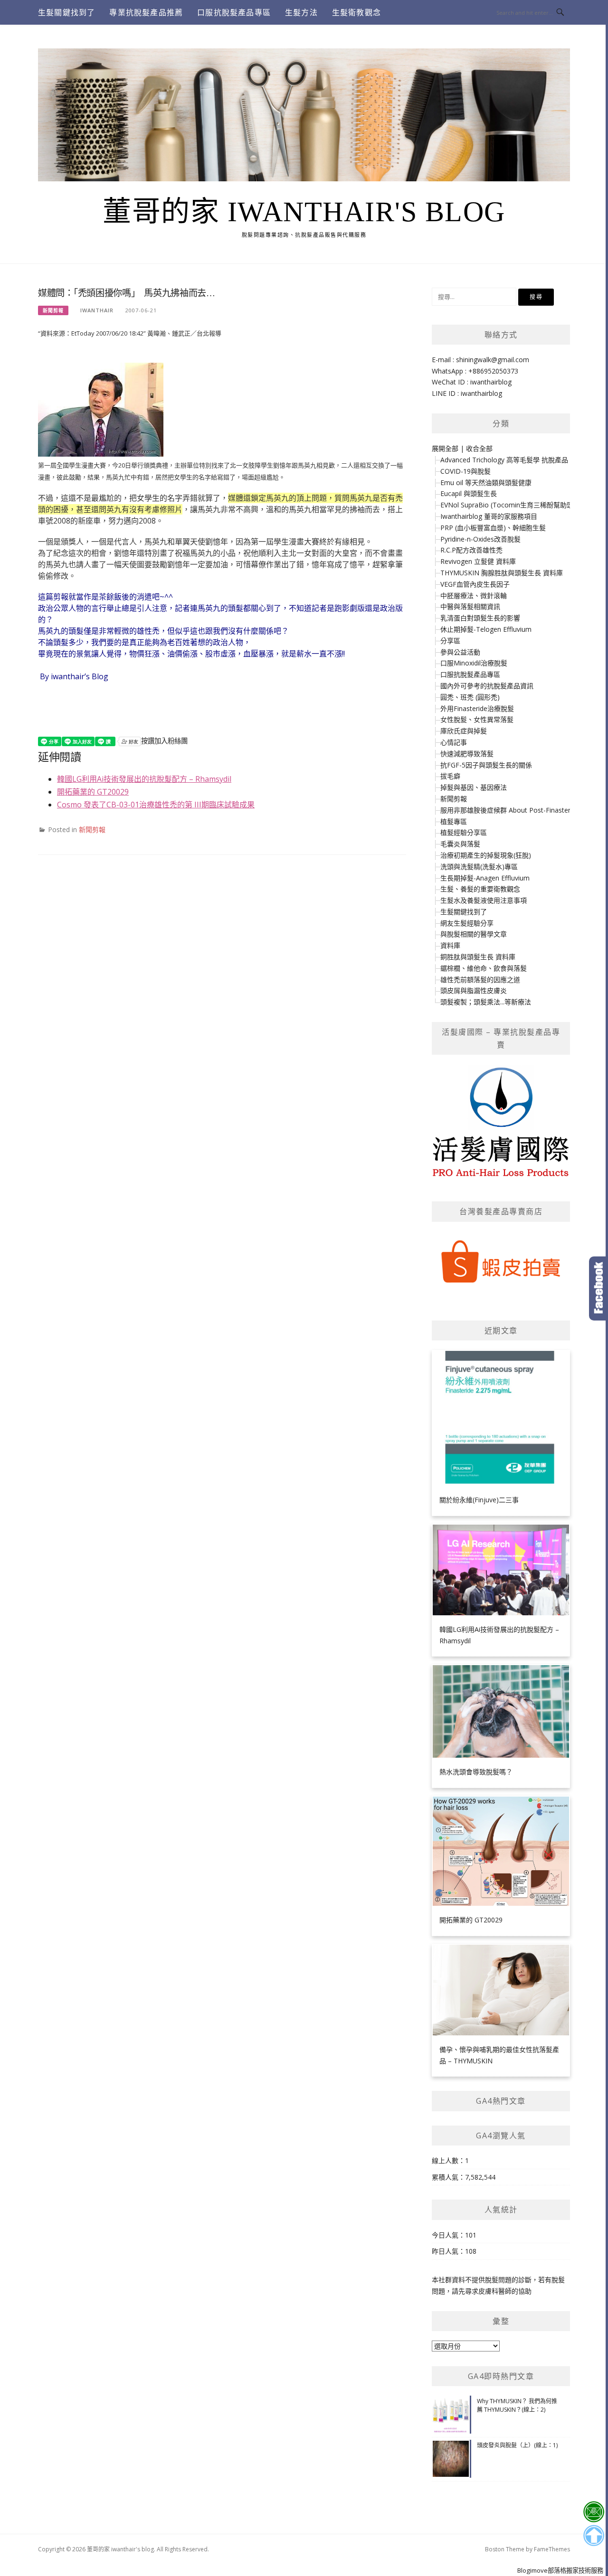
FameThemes (552, 2549)
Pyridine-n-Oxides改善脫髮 (480, 539)
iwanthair (97, 310)
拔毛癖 (450, 776)
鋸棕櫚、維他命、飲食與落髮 (484, 968)
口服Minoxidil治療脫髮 (474, 663)
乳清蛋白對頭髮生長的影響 (480, 618)
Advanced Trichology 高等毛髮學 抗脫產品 (504, 460)
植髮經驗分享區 (464, 832)
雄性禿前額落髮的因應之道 (480, 979)
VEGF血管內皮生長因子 (475, 584)
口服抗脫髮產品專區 (234, 12)
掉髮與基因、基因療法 (474, 787)
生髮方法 (301, 12)
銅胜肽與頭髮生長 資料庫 (478, 957)
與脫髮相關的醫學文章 (474, 934)
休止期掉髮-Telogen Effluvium (486, 629)
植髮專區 (454, 821)
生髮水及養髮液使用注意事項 (484, 900)
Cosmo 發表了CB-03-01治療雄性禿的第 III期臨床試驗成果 (156, 805)
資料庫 (450, 945)
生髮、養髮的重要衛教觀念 (480, 889)
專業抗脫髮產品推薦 (146, 12)
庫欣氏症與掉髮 (464, 731)
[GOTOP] (594, 2536)
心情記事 (454, 742)
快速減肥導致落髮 (467, 754)
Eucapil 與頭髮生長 (469, 493)
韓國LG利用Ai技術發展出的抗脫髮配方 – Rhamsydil (144, 779)
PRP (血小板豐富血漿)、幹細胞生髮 (493, 528)
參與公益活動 (460, 652)
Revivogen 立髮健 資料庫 (478, 561)
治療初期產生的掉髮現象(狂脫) (486, 855)
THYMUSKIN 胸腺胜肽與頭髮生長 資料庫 (502, 573)
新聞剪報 (53, 310)
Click (598, 1288)
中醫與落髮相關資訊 (470, 606)
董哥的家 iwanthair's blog (304, 212)
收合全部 (479, 448)
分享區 (450, 641)
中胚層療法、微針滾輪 (474, 595)
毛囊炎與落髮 (460, 844)
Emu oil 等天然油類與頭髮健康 (486, 482)
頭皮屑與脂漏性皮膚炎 (474, 990)
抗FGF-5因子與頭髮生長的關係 (486, 765)
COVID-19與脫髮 (465, 471)
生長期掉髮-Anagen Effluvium (485, 878)
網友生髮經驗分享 (467, 923)
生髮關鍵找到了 (66, 12)
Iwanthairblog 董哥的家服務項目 (489, 516)
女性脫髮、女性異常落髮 (477, 719)
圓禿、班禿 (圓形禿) (470, 697)
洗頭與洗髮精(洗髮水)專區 (479, 866)
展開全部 (445, 448)
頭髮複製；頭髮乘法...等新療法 (486, 1002)
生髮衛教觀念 (356, 12)
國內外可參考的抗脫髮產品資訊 (487, 686)
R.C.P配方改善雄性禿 (471, 550)
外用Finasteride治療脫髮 (477, 708)
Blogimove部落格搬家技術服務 (560, 2570)
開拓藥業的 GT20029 (93, 792)
